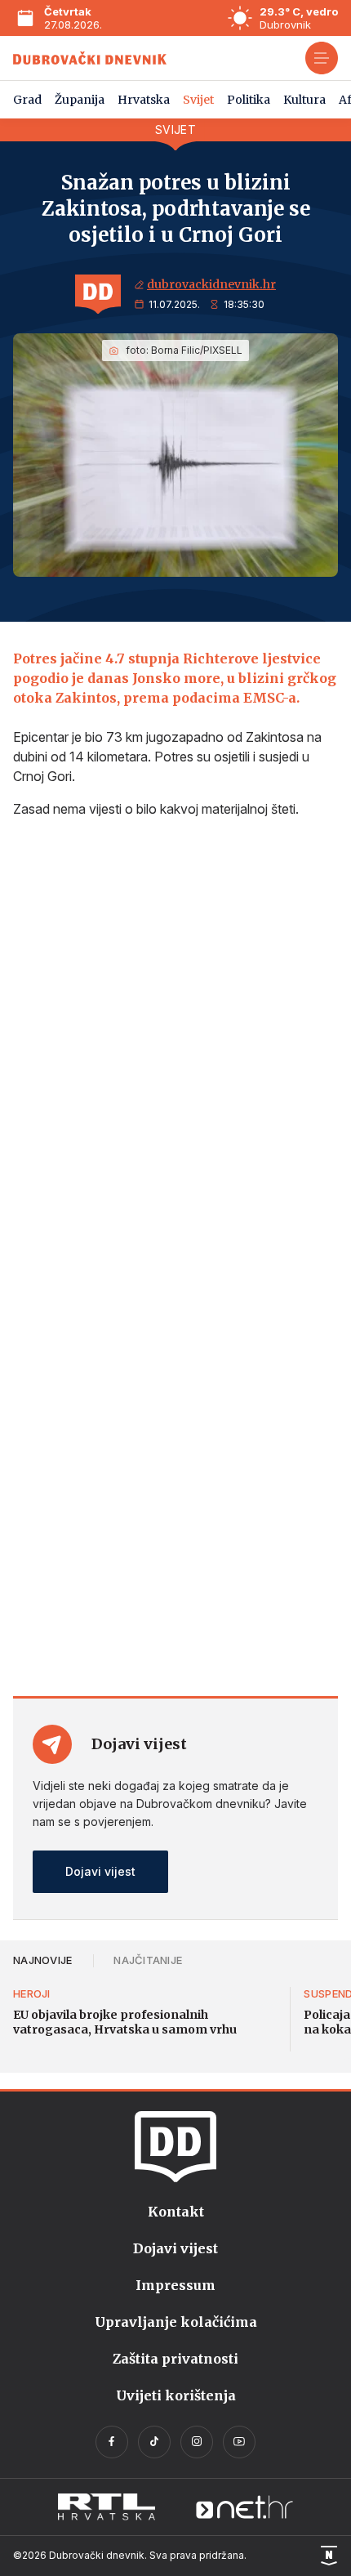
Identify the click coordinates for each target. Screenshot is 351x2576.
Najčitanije (148, 1960)
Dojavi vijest (100, 1871)
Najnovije (42, 1960)
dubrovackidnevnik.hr (211, 284)
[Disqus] (175, 1048)
